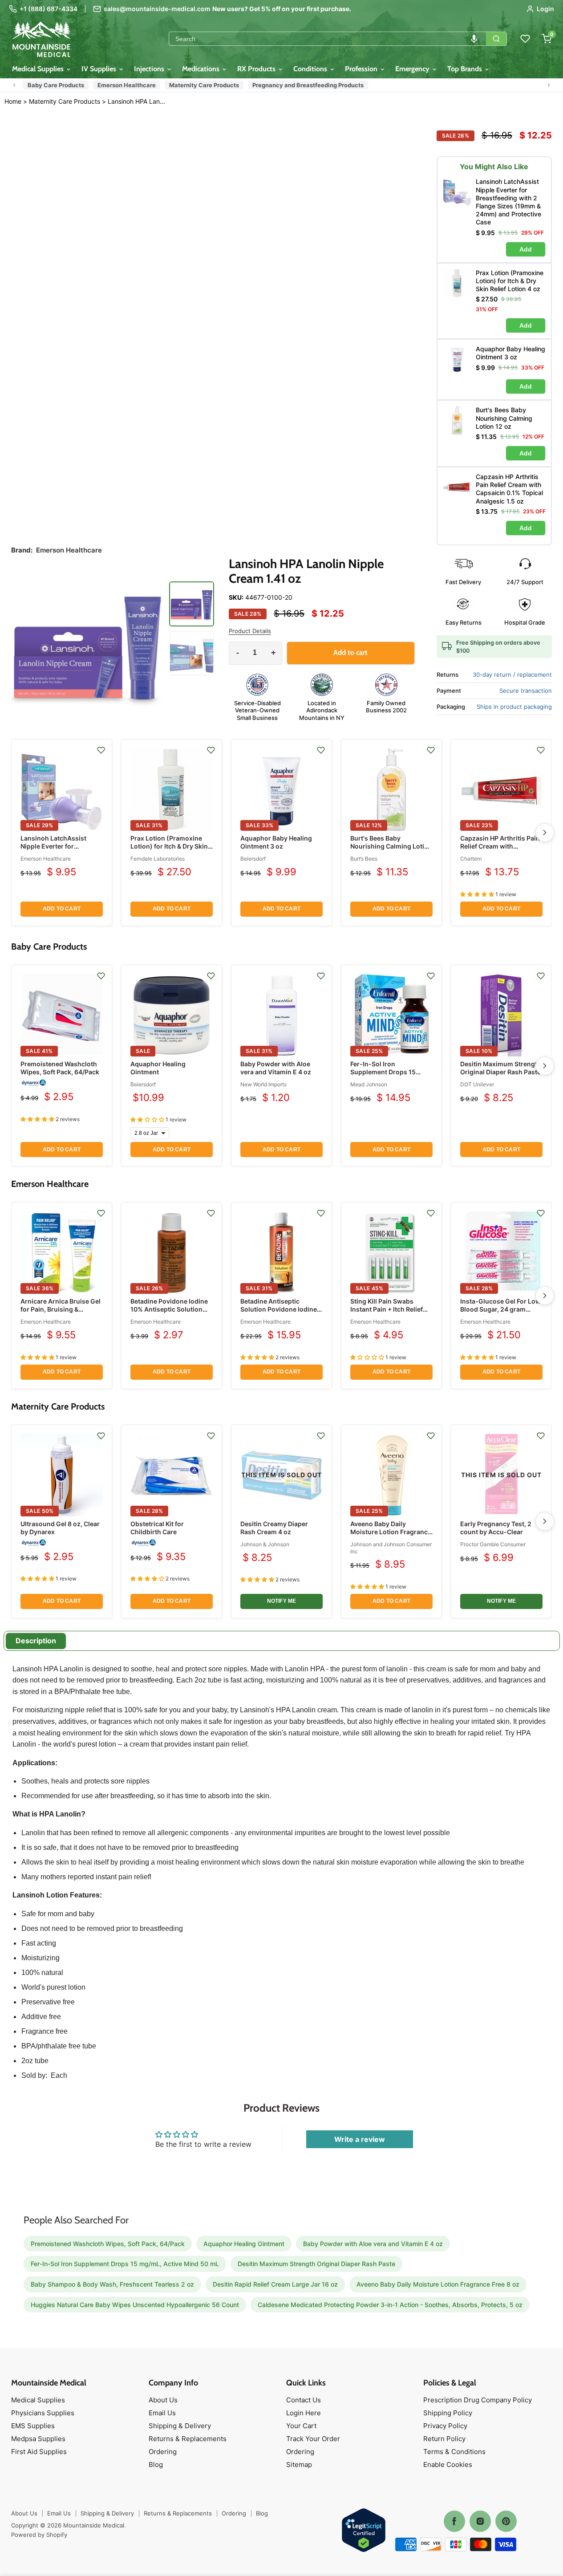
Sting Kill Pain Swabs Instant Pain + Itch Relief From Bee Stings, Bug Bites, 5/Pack (387, 1313)
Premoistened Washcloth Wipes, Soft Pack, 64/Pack (60, 1068)
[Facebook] (454, 2521)
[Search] (496, 39)
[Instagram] (480, 2521)
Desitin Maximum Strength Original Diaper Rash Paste (501, 1068)
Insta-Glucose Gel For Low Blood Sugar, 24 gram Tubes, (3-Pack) (500, 1309)
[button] (474, 39)
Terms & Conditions (454, 2452)
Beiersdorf (253, 859)
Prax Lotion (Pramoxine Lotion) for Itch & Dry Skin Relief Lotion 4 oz (169, 846)
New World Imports (263, 1084)
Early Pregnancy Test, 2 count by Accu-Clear (496, 1528)
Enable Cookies (448, 2464)
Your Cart (301, 2426)
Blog (156, 2464)
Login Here (304, 2413)
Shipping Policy (448, 2413)
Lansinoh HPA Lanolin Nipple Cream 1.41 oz (138, 102)
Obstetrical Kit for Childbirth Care (157, 1528)
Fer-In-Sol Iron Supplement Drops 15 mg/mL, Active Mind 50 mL (391, 1072)
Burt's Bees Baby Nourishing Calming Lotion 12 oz (391, 846)
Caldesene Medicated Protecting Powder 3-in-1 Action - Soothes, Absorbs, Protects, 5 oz (390, 2305)
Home (13, 101)
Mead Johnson (369, 1084)
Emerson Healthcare (127, 85)
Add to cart (62, 909)
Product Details (250, 631)
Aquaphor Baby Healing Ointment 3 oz (276, 842)
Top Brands (466, 69)
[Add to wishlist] (101, 750)
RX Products (257, 69)
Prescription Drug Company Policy (478, 2400)
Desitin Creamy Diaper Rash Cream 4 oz (274, 1528)
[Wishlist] (525, 39)
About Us (163, 2400)
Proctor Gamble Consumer (493, 1544)
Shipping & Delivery (180, 2426)
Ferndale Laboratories (158, 859)
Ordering (163, 2452)
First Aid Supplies (39, 2452)
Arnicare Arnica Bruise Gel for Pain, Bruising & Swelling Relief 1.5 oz (61, 1309)
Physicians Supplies (43, 2413)
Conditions (311, 69)
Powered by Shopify (39, 2535)
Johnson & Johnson (265, 1544)
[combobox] (328, 39)
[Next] (545, 833)
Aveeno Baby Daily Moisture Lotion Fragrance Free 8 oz (391, 1532)
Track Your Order (313, 2439)
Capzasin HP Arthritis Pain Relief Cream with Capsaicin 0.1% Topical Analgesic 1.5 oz (500, 850)
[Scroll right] (549, 85)
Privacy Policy (445, 2426)
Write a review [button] (360, 2139)
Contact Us (304, 2400)
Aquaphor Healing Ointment (158, 1068)
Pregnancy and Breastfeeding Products (308, 85)
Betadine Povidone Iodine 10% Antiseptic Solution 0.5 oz (169, 1309)
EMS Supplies (33, 2426)
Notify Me (282, 1601)
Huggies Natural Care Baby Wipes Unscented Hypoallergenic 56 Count (135, 2305)
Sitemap (299, 2464)
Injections (150, 69)
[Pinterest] (506, 2521)
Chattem (471, 859)
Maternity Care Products (204, 85)
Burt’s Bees (364, 859)
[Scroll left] (14, 85)
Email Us (162, 2413)
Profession (362, 69)
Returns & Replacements (188, 2439)
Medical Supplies (39, 69)
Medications (202, 69)
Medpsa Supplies (38, 2439)
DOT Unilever (477, 1084)
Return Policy (444, 2439)
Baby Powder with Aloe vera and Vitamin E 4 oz (276, 1068)
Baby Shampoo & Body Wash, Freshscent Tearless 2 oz (112, 2284)
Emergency (413, 69)
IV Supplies (100, 69)
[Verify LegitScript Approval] (364, 2531)
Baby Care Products (56, 85)
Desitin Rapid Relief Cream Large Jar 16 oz (275, 2284)
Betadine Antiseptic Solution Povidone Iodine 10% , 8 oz (279, 1309)
